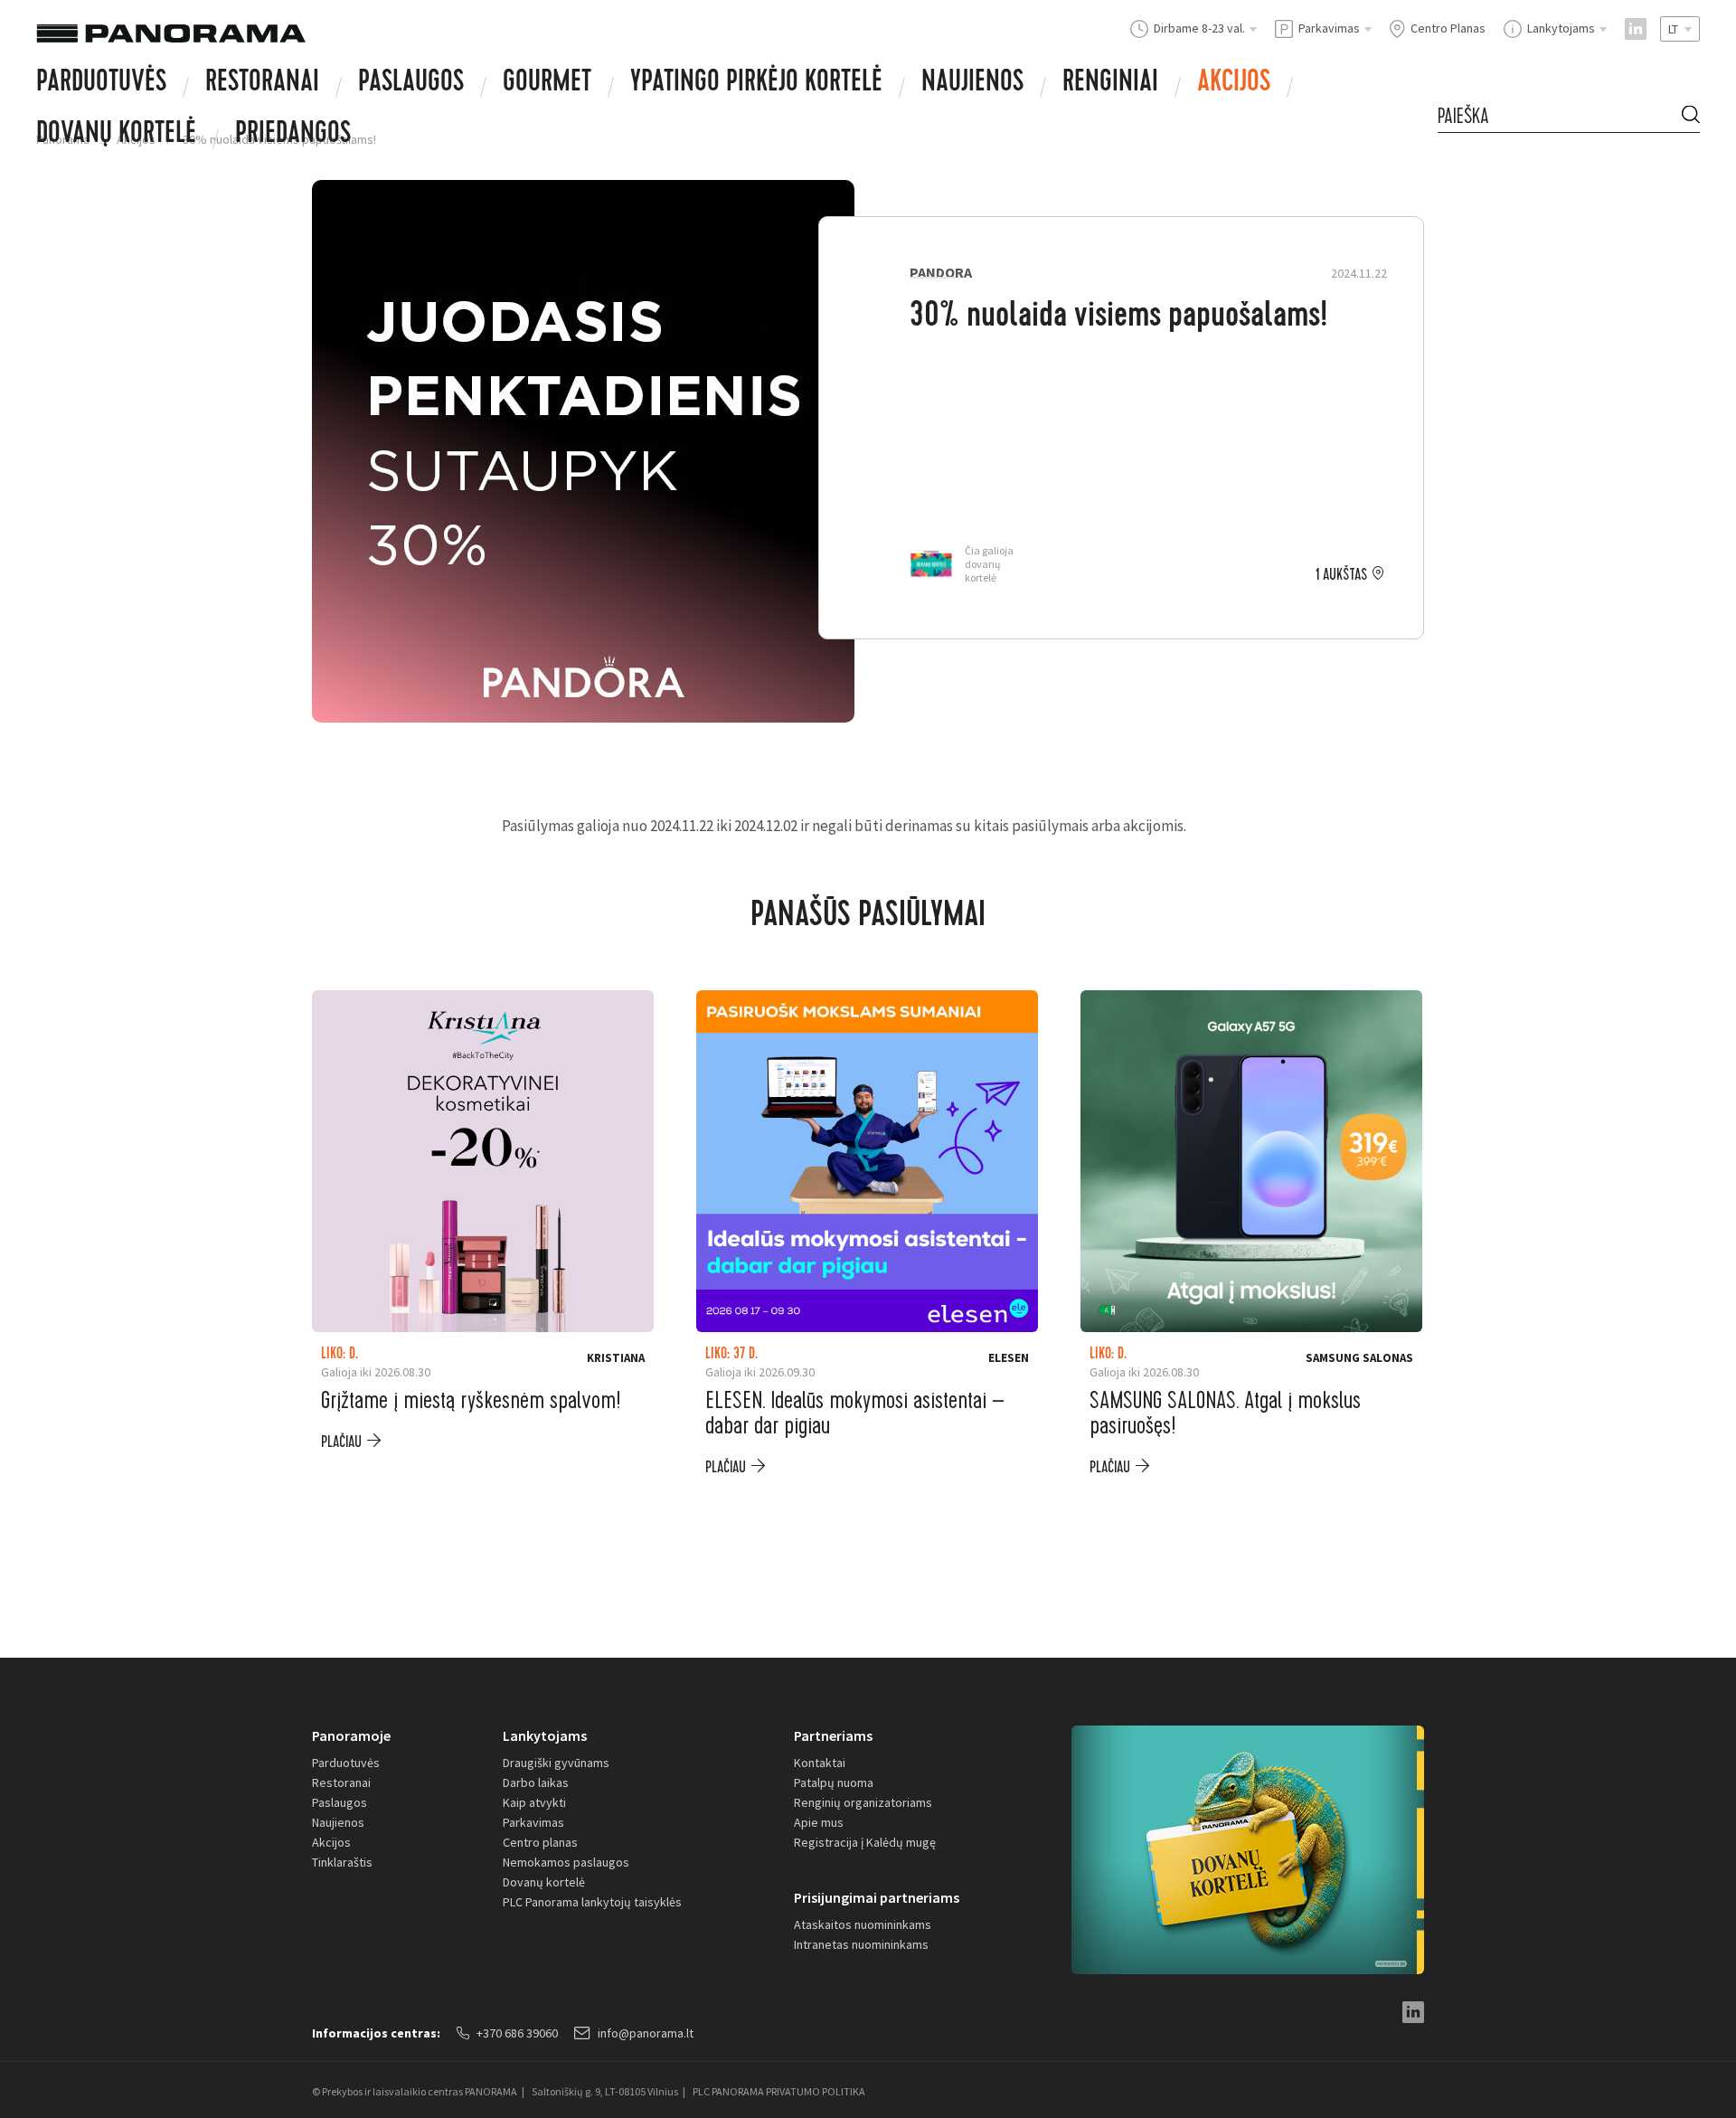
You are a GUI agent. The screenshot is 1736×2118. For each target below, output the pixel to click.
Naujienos (972, 84)
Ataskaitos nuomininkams (863, 1924)
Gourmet (547, 84)
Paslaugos (411, 84)
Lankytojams (545, 1735)
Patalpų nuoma (834, 1782)
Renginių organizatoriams (863, 1802)
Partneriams (833, 1735)
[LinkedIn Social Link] (1636, 29)
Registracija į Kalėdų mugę (865, 1842)
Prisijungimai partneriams (877, 1897)
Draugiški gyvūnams (556, 1763)
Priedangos (293, 136)
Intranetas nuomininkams (861, 1944)
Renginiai (1110, 84)
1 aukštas (1341, 575)
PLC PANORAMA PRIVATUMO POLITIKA (779, 2091)
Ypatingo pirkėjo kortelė (756, 84)
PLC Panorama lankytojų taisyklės (592, 1902)
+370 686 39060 (517, 2033)
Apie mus (819, 1822)
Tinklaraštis (342, 1862)
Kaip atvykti (534, 1802)
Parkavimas (533, 1822)
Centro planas (540, 1842)
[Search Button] (1691, 116)
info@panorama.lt (646, 2033)
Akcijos (1234, 84)
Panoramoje (351, 1735)
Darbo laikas (536, 1782)
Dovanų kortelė (544, 1882)
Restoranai (262, 84)
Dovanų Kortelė (116, 136)
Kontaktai (820, 1763)
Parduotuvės (101, 84)
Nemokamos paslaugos (566, 1862)
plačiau (341, 1442)
